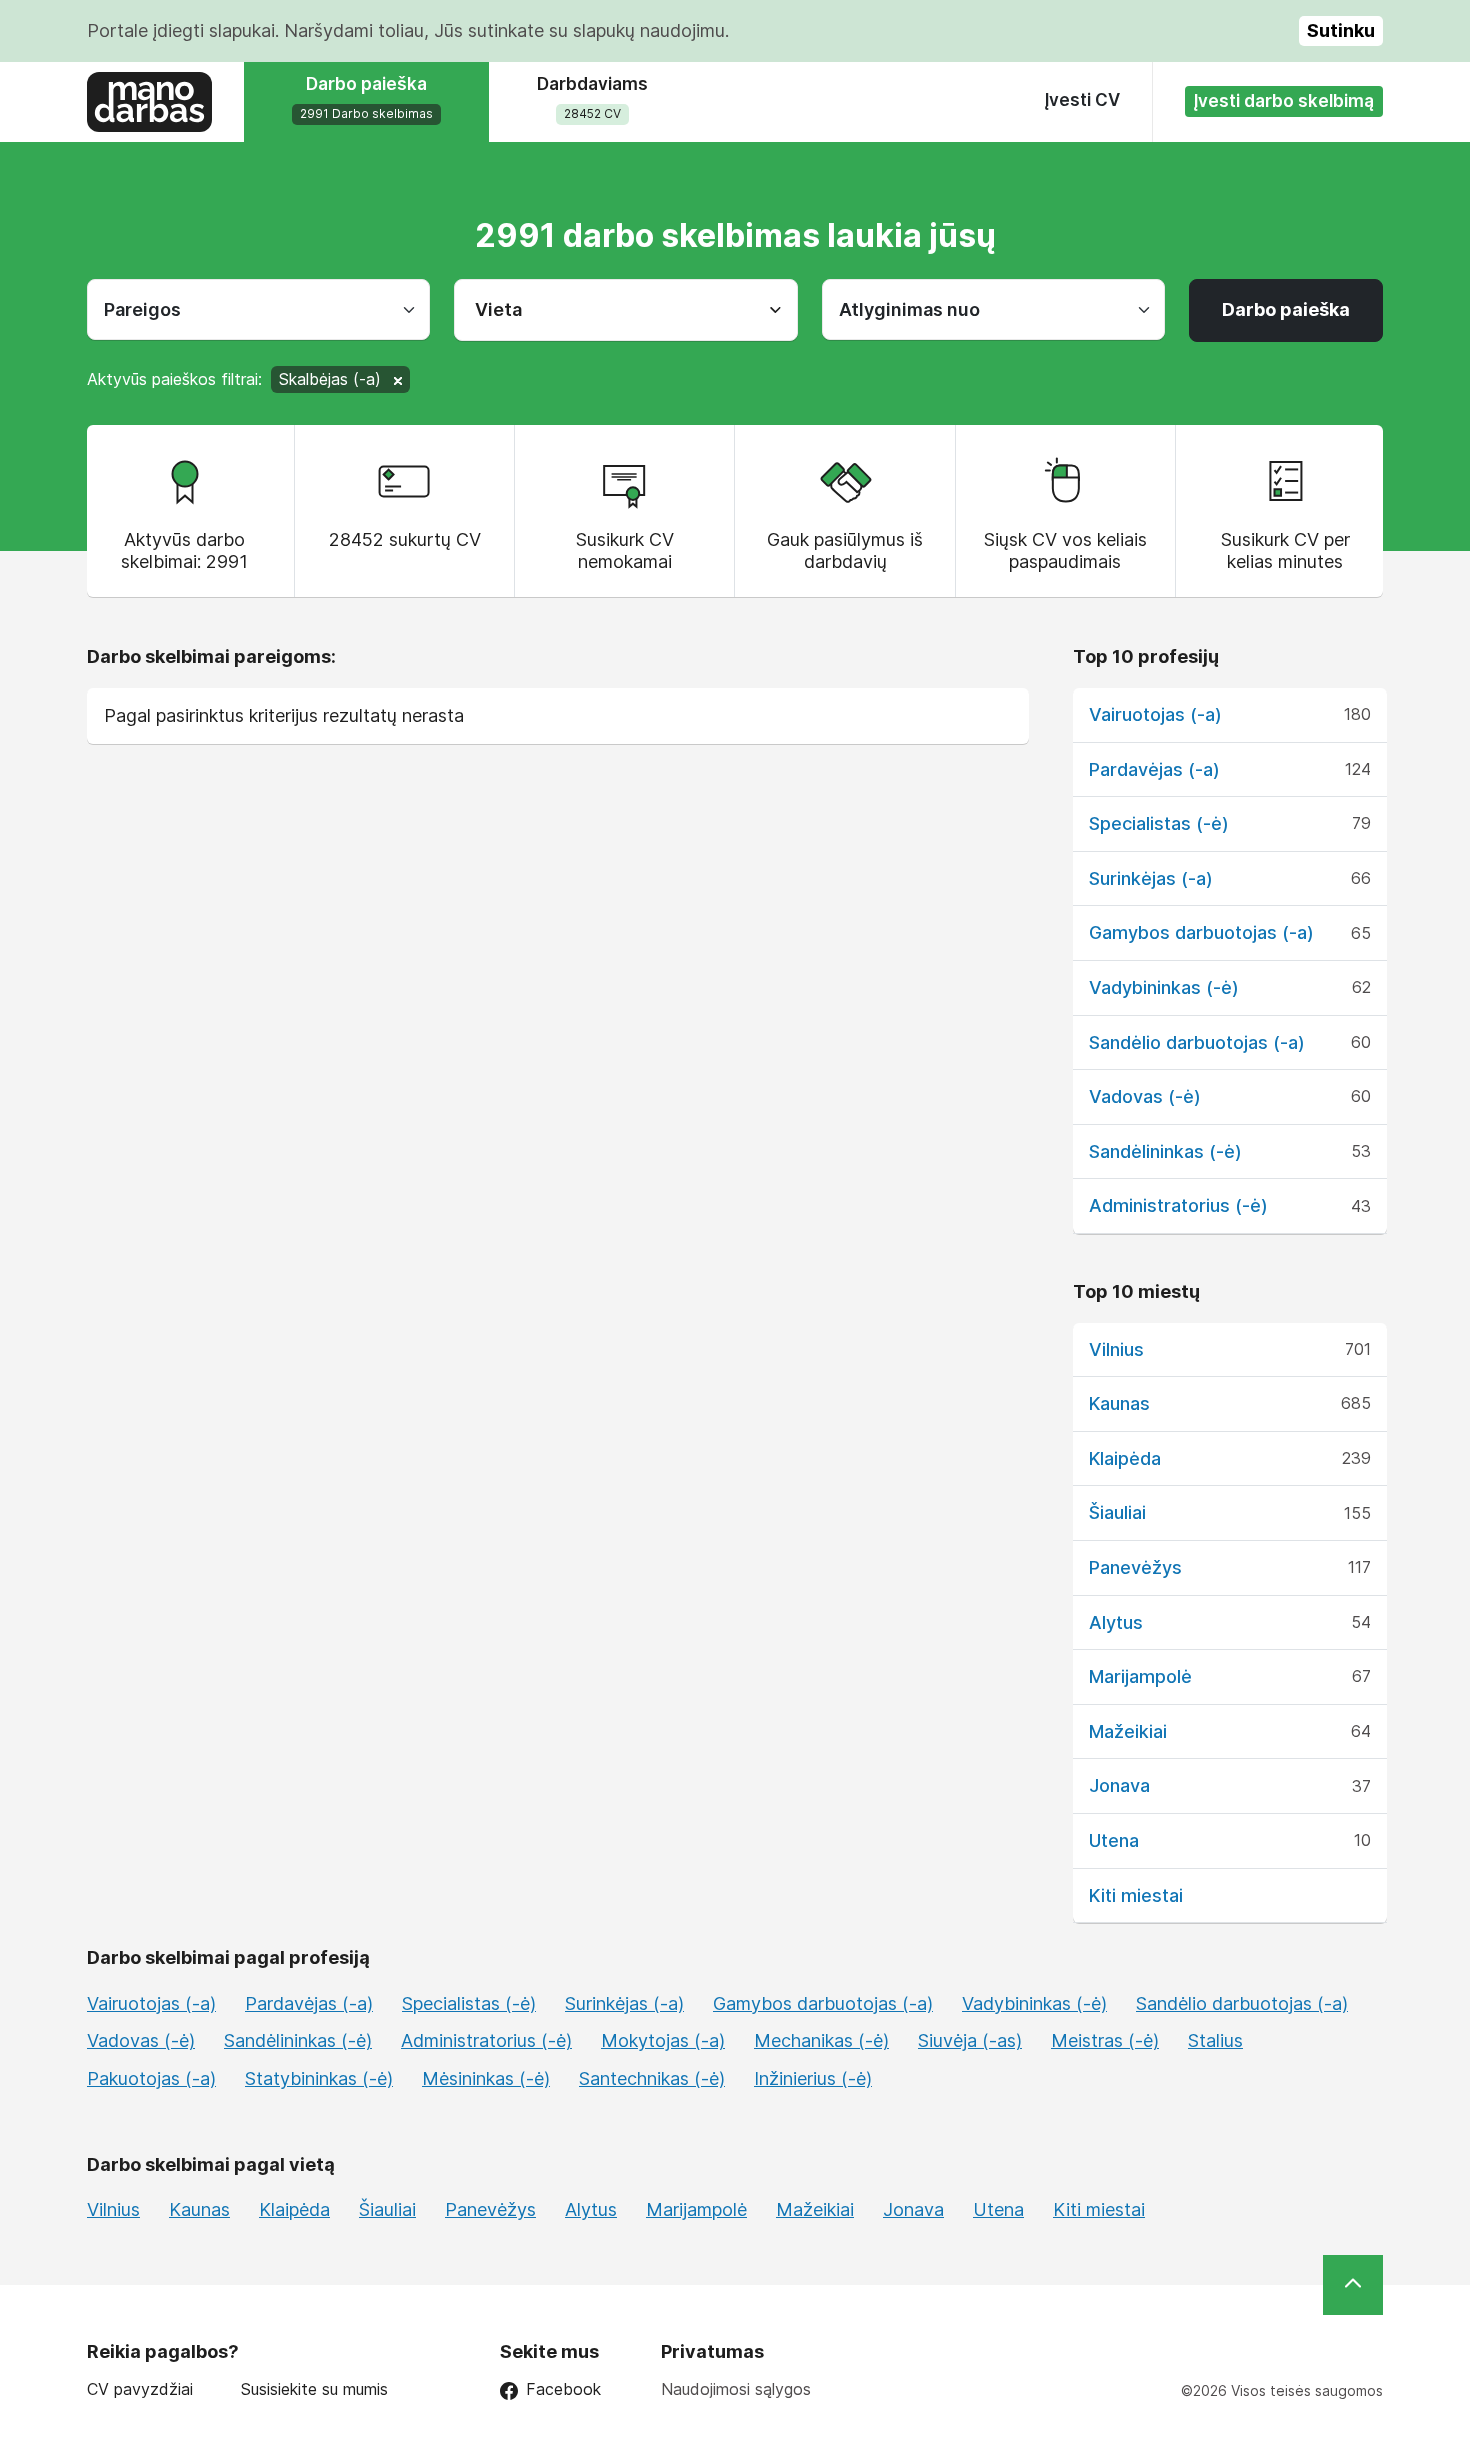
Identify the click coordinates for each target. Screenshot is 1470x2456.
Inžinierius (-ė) (813, 2078)
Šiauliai (1117, 1512)
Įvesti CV (1082, 100)
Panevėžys (1135, 1567)
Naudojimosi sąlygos (736, 2389)
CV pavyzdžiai (140, 2389)
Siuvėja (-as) (970, 2040)
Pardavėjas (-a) (1154, 769)
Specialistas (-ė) (1159, 823)
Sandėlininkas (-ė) (1165, 1151)
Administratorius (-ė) (1178, 1205)
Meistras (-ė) (1105, 2040)
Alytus (1116, 1622)
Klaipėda (1125, 1458)
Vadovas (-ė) (1145, 1096)
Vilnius (1116, 1349)
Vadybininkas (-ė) (1164, 987)
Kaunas (1119, 1403)
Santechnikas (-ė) (652, 2078)
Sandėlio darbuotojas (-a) (1197, 1042)
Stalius (1215, 2040)
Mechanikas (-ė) (821, 2040)
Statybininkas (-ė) (319, 2078)
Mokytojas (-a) (663, 2040)
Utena (1114, 1840)
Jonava (1119, 1785)
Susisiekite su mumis (314, 2389)
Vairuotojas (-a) (1155, 714)
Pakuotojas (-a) (151, 2078)
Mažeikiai (1128, 1731)
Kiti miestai (1136, 1895)
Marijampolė (1140, 1676)
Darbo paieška (1286, 309)
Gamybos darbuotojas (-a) (1201, 932)
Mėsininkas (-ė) (486, 2078)
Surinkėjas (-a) (1151, 878)
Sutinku (1341, 30)
